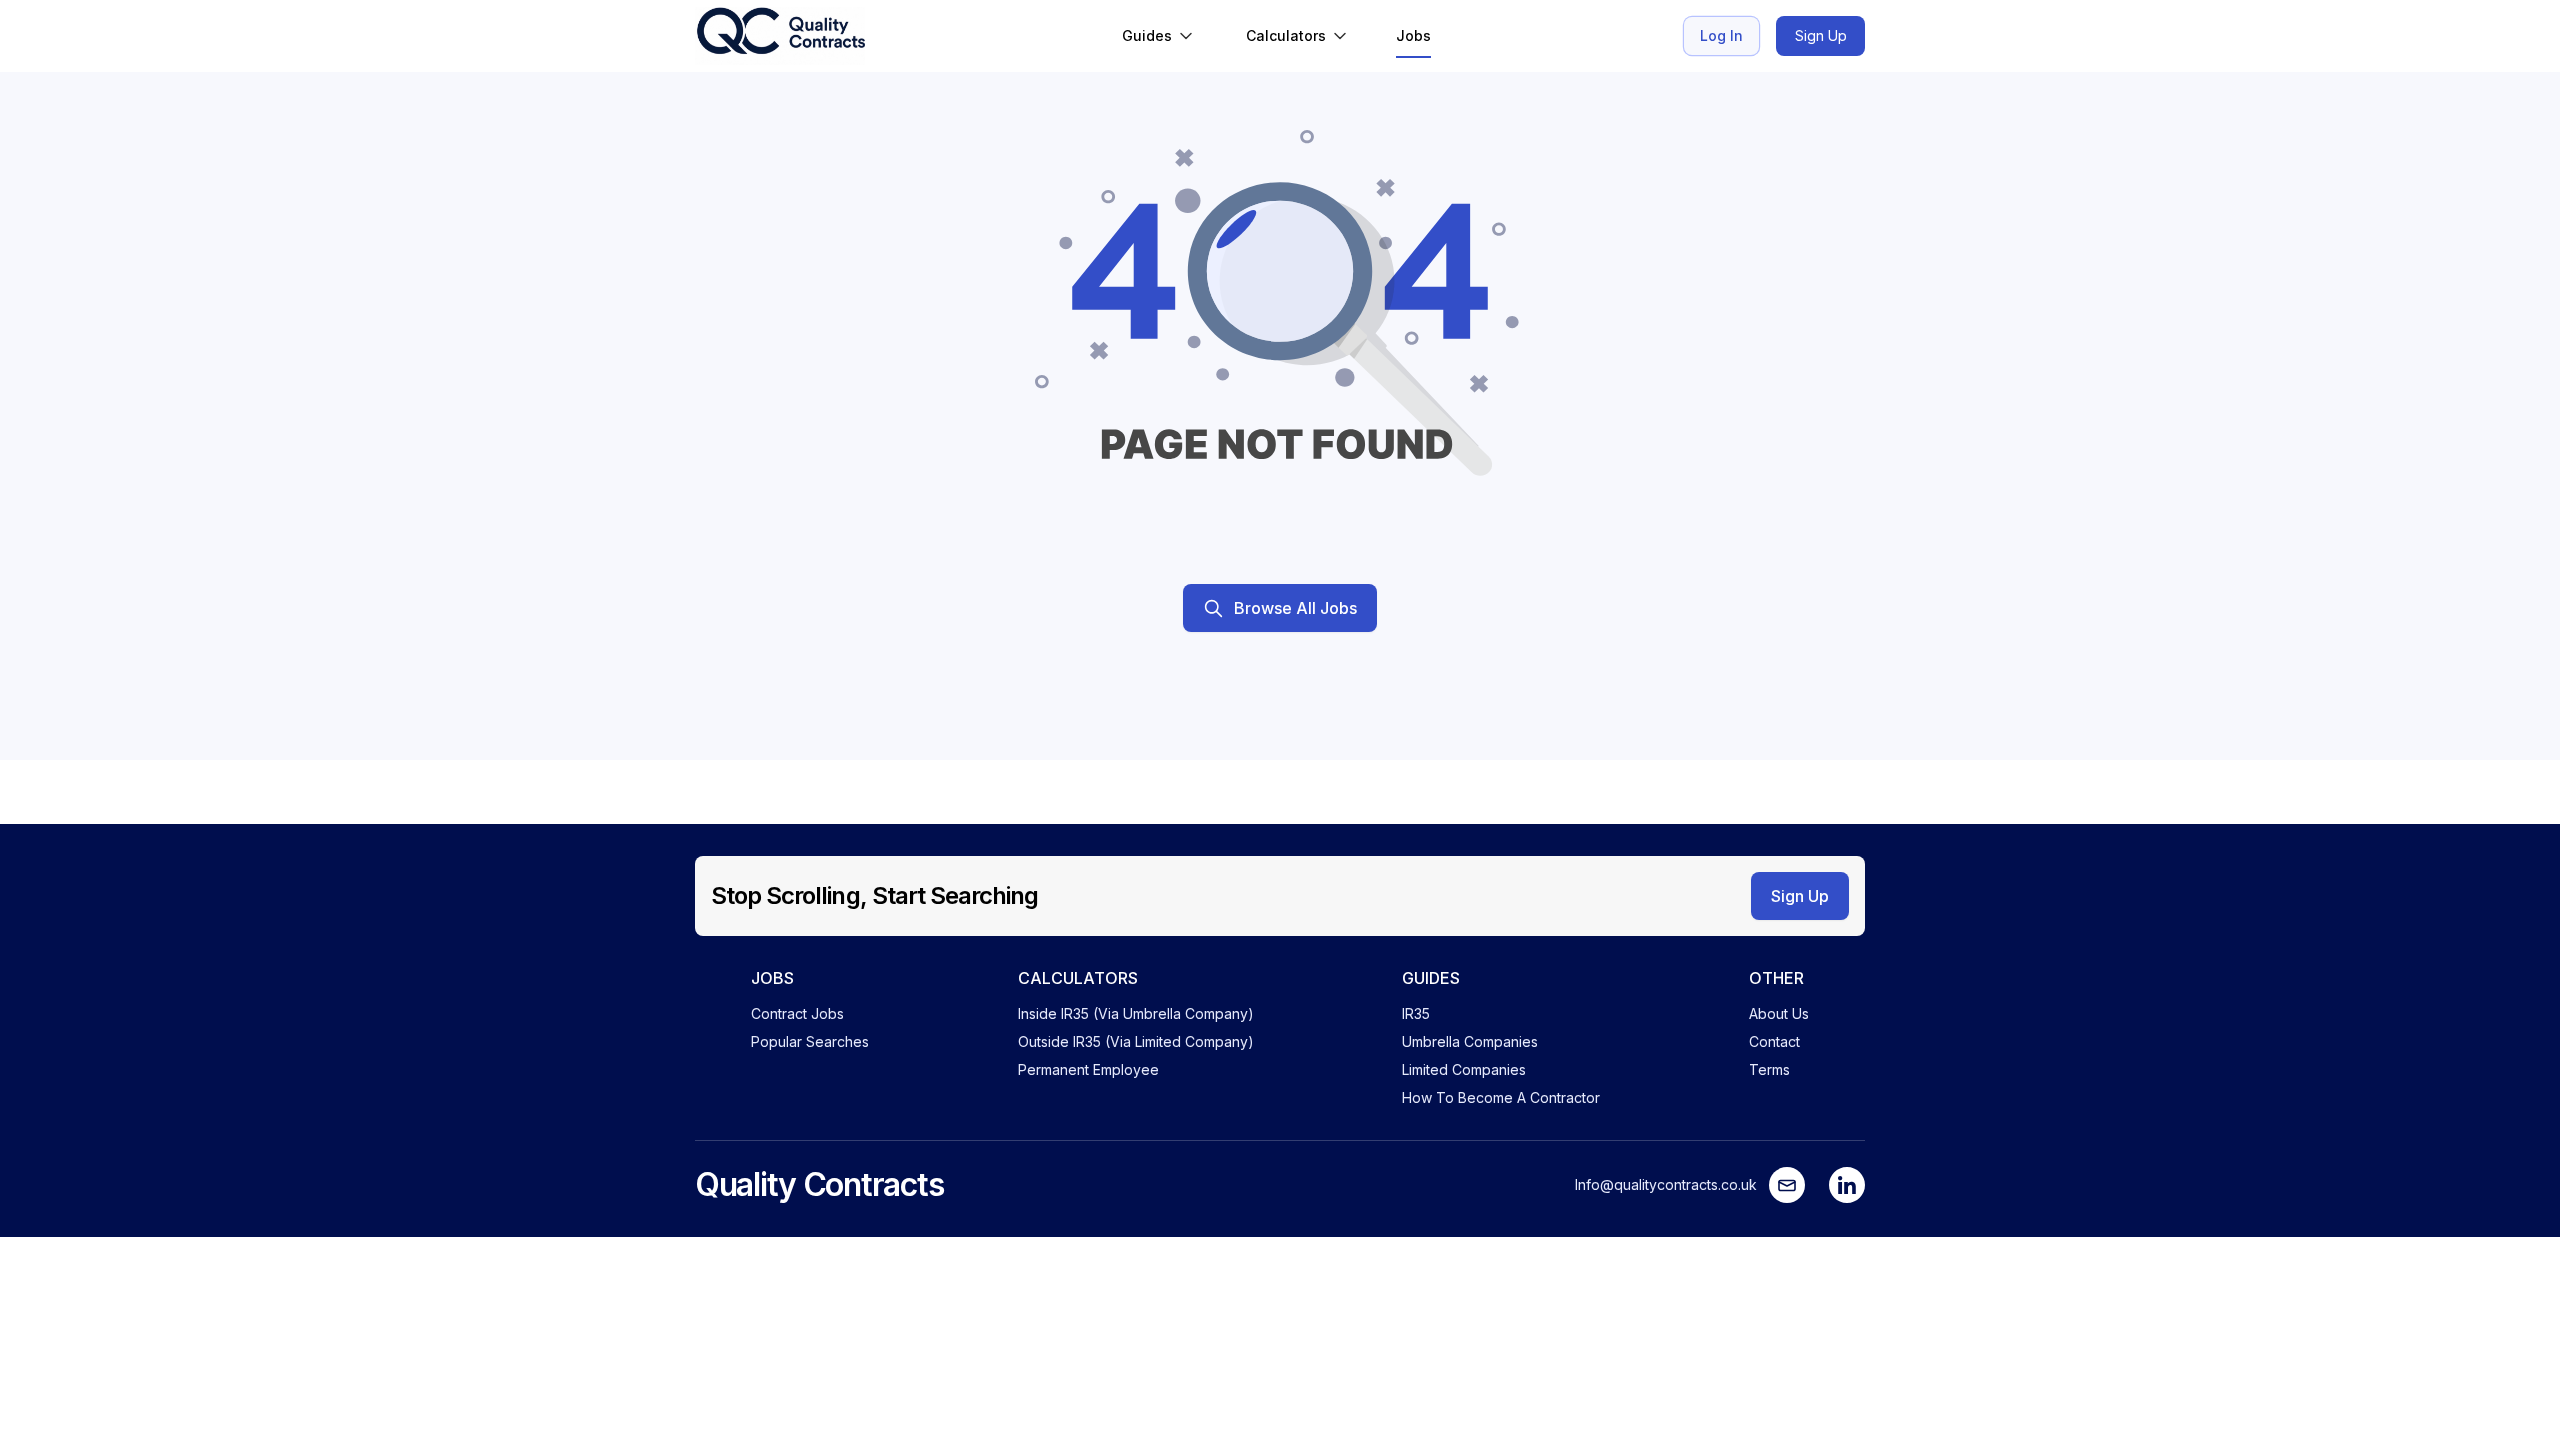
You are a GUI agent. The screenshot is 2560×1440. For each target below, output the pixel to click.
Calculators (1286, 35)
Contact (1774, 1041)
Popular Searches (810, 1041)
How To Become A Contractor (1501, 1097)
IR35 (1416, 1013)
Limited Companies (1464, 1069)
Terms (1769, 1069)
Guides (1147, 35)
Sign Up (1821, 35)
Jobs (1413, 35)
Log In (1721, 35)
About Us (1779, 1013)
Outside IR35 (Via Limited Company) (1136, 1041)
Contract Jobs (797, 1013)
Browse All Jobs (1295, 608)
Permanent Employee (1088, 1069)
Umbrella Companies (1470, 1041)
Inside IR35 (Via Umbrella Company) (1136, 1013)
